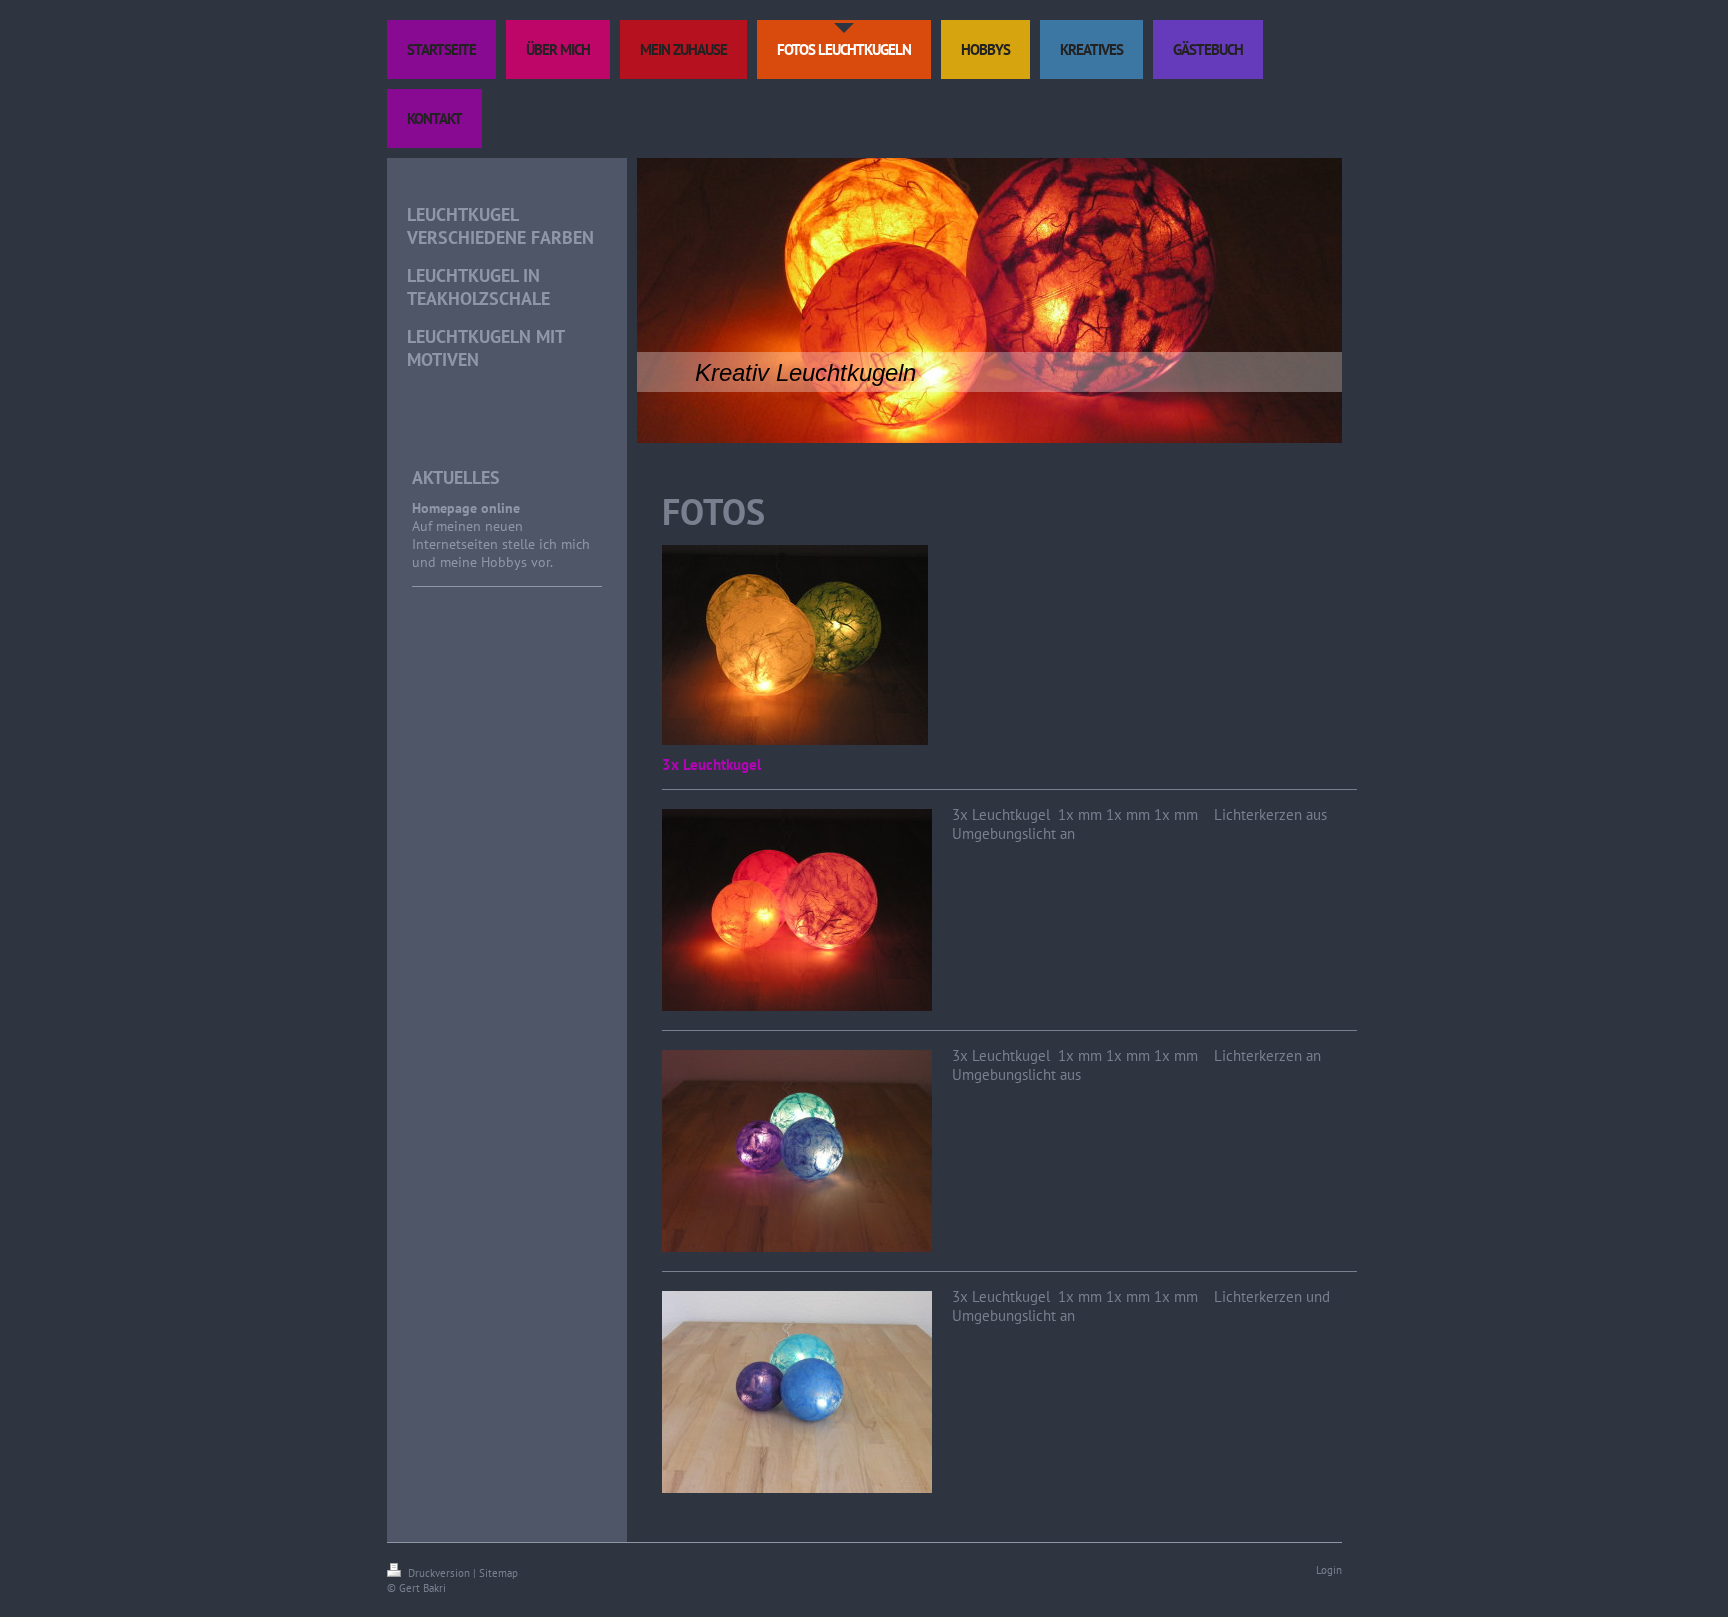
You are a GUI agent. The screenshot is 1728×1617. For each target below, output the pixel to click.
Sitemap (498, 1573)
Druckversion (439, 1573)
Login (1329, 1570)
